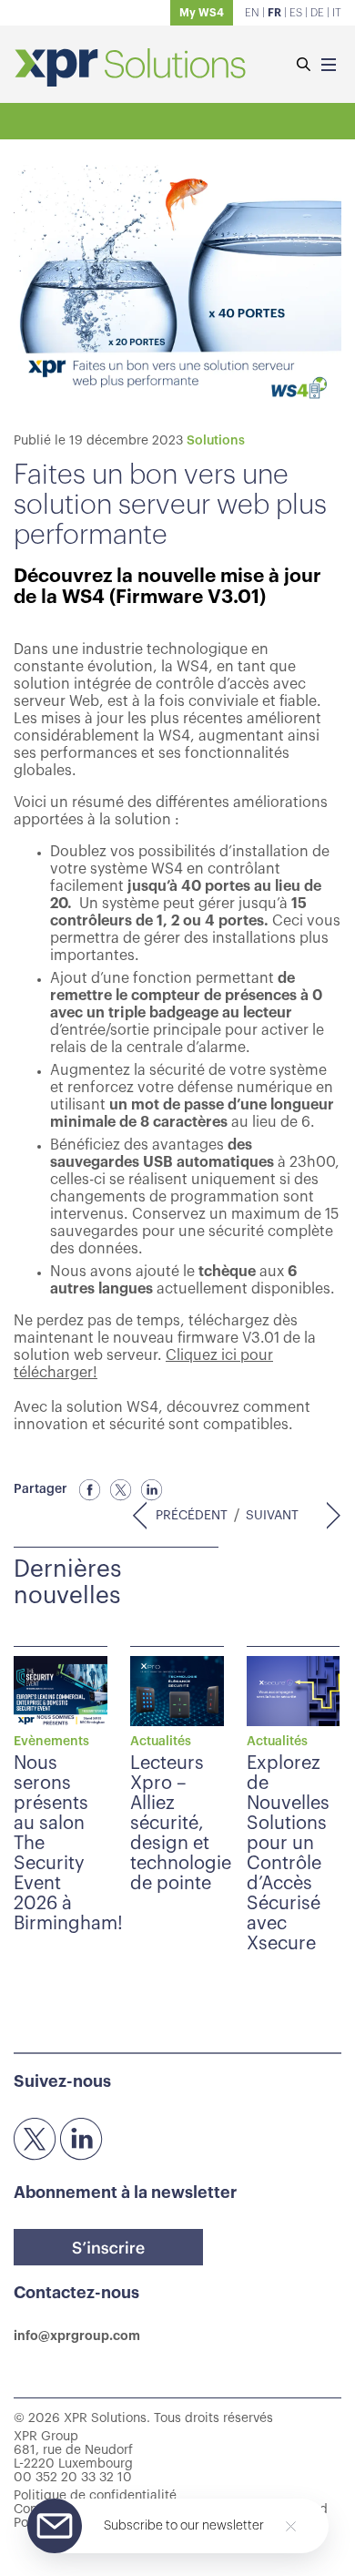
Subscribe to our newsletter (184, 2526)
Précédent (192, 1516)
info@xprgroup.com (77, 2336)
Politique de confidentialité (95, 2496)
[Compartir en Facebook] (90, 1490)
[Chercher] (303, 66)
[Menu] (329, 66)
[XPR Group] (130, 69)
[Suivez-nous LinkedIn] (82, 2140)
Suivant (272, 1516)
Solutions (216, 441)
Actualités (161, 1742)
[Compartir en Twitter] (121, 1490)
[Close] (291, 2526)
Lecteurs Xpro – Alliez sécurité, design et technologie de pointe (181, 1824)
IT (337, 13)
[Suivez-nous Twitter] (35, 2140)
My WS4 (202, 13)
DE (317, 13)
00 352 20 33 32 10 (73, 2478)
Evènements (51, 1742)
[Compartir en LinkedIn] (152, 1490)
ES (296, 13)
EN (252, 13)
